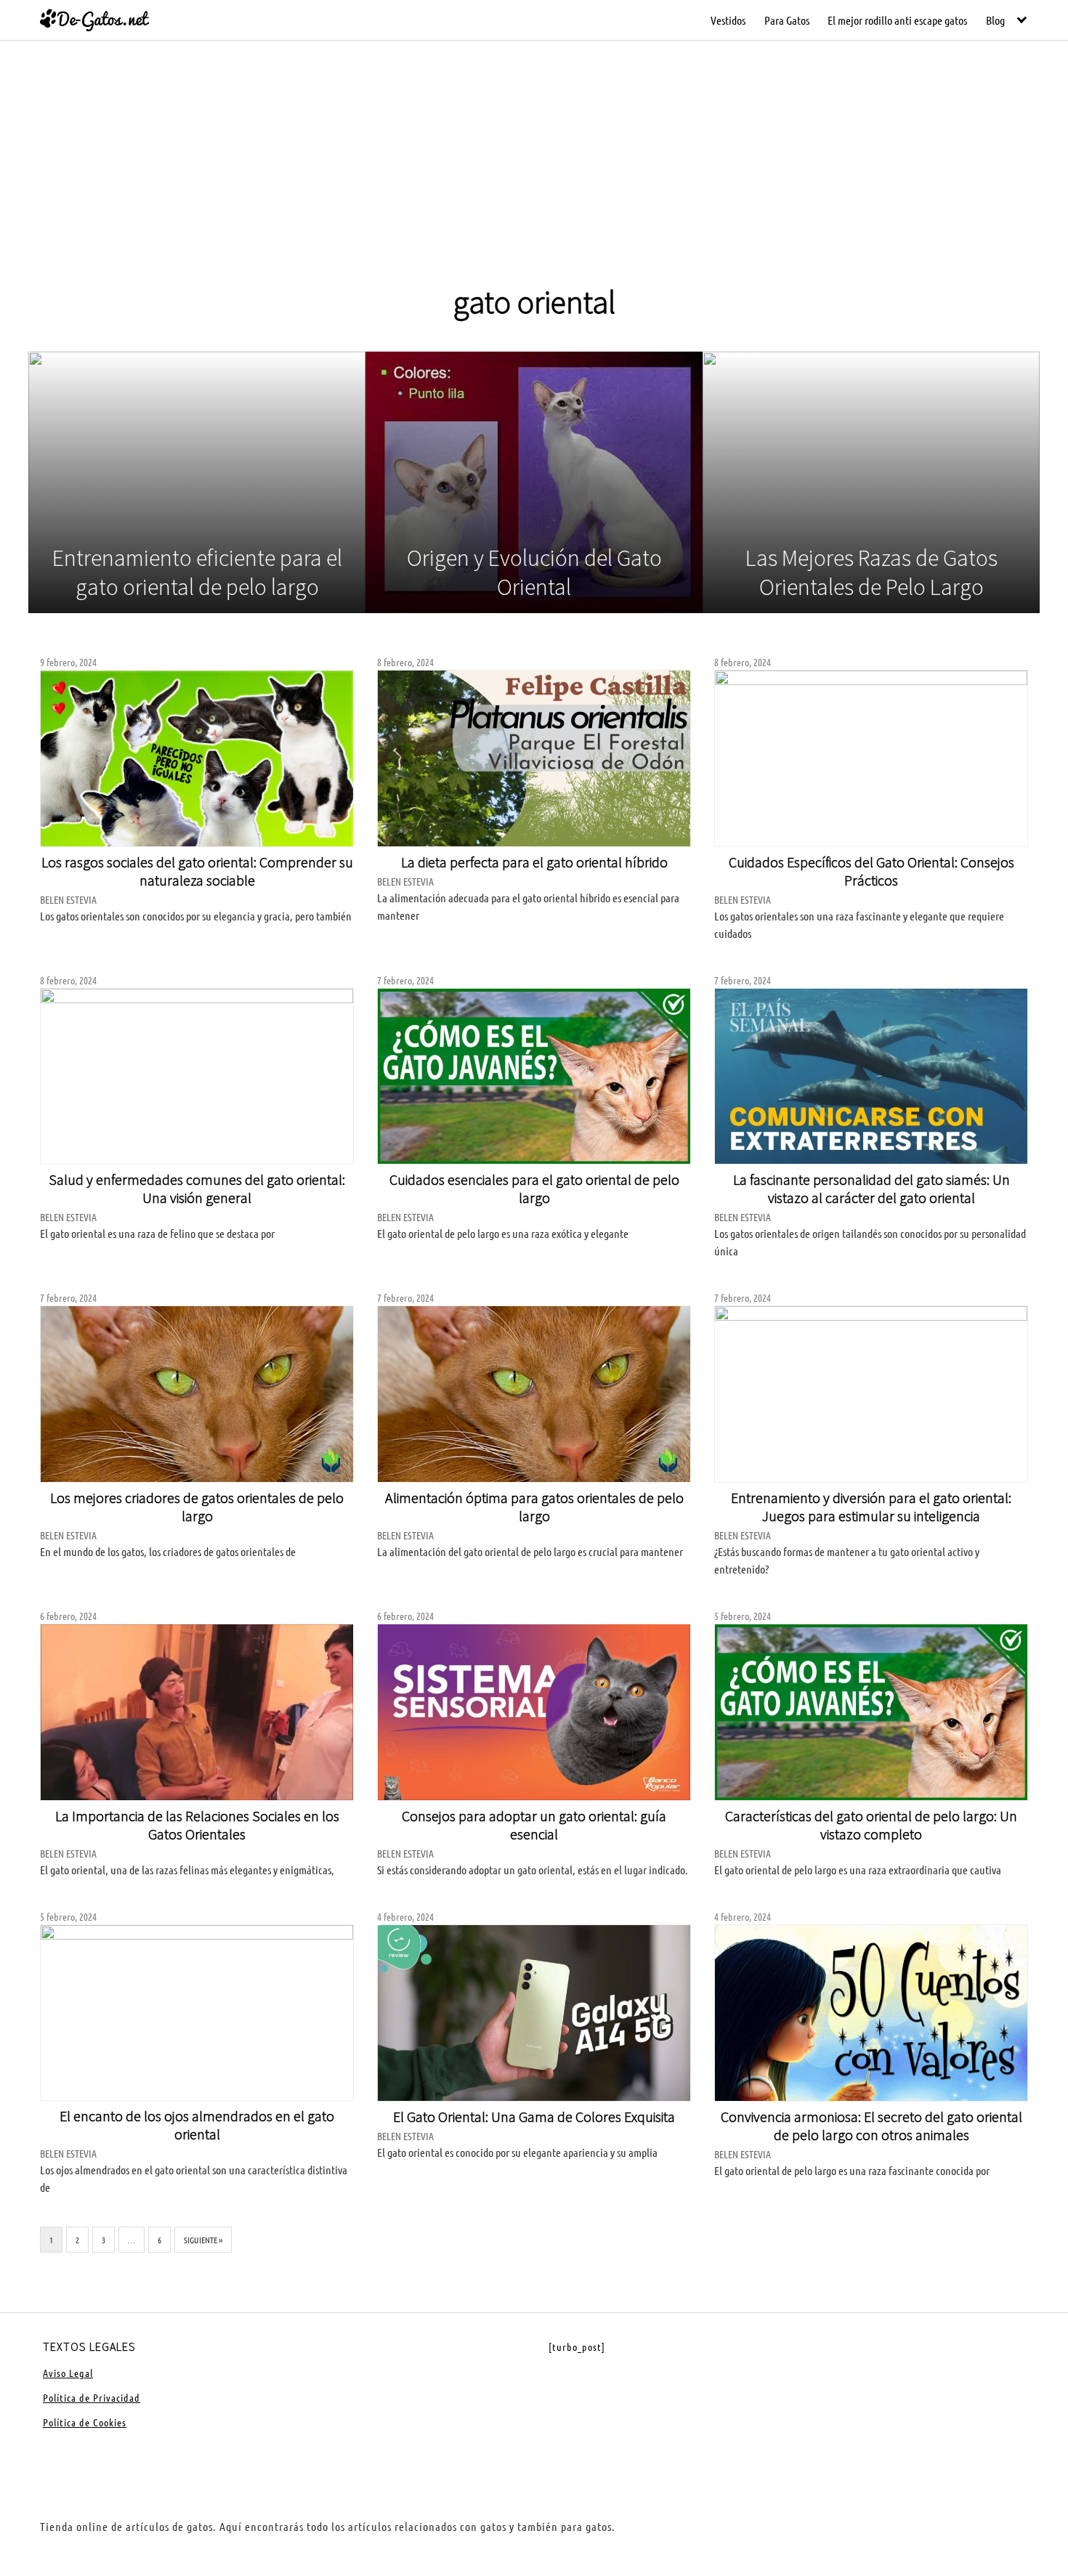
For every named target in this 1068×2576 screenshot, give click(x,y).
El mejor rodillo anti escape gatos (897, 20)
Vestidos (728, 20)
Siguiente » (203, 2240)
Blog (995, 20)
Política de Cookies (85, 2422)
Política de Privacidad (92, 2397)
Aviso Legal (68, 2373)
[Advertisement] (534, 173)
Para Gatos (787, 20)
